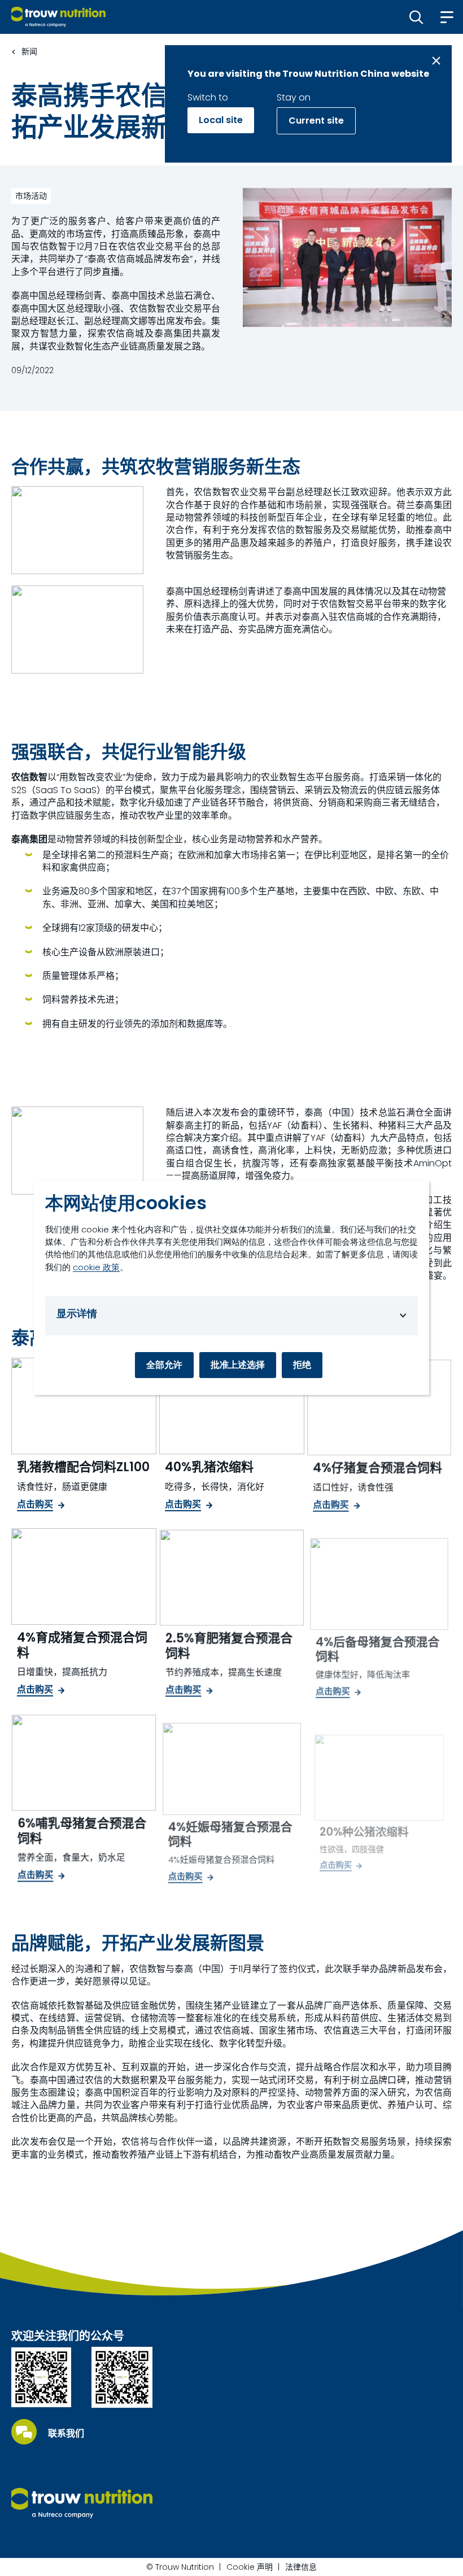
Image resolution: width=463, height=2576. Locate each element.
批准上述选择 (238, 1365)
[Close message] (436, 61)
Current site (316, 121)
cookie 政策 (96, 1267)
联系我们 (66, 2434)
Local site (221, 120)
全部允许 (164, 1365)
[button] (416, 17)
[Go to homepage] (58, 17)
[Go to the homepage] (82, 2503)
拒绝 (302, 1365)
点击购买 (35, 1505)
